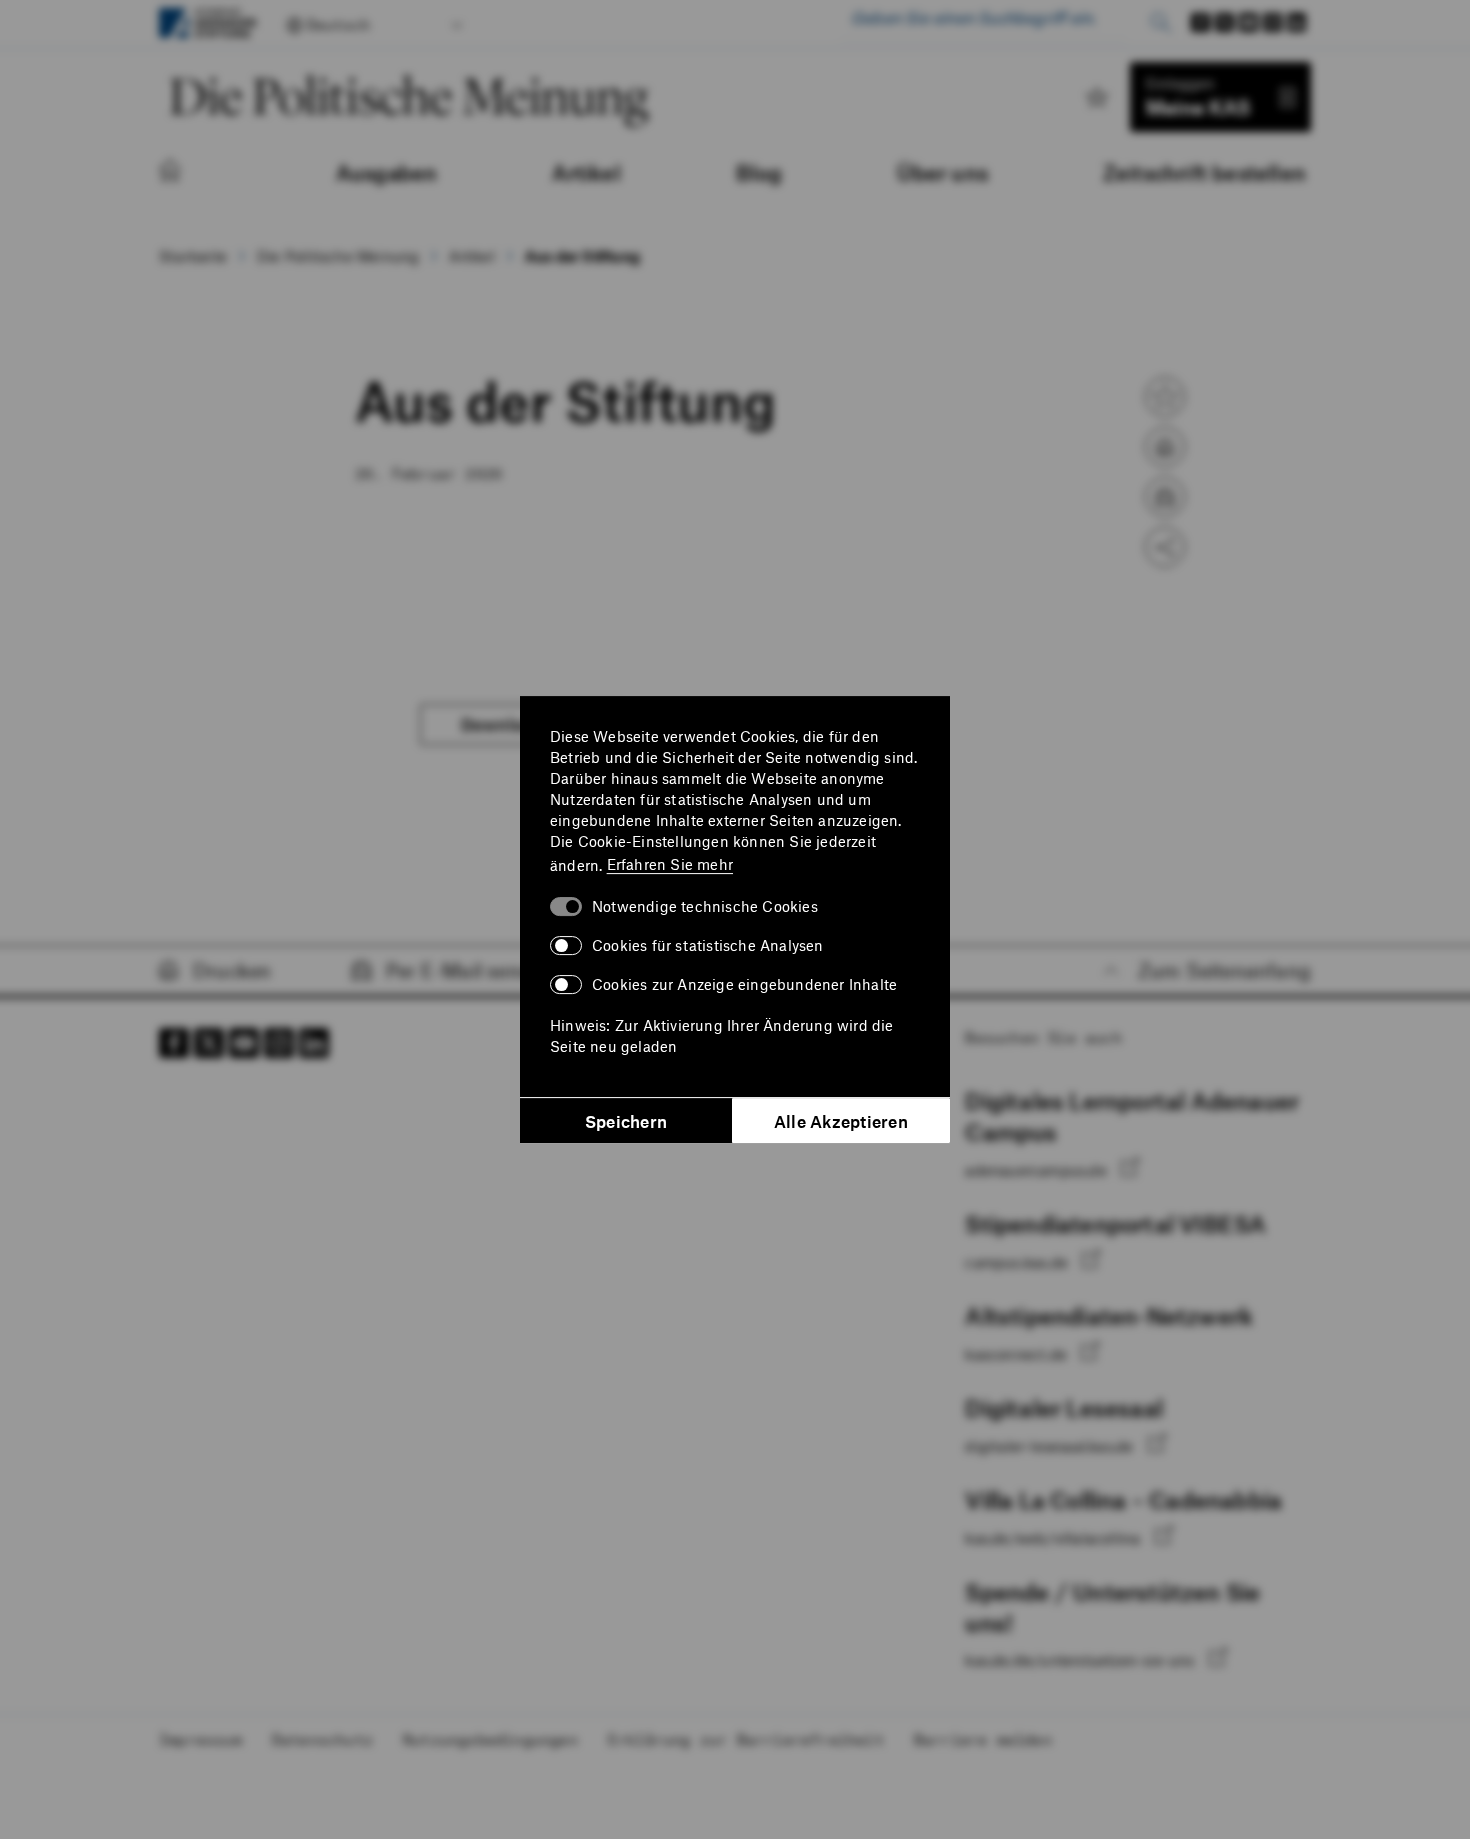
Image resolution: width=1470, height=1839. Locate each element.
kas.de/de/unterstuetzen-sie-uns (1081, 1660)
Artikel (471, 256)
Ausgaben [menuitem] (387, 172)
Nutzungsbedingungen (490, 1739)
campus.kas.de (1018, 1262)
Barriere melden (983, 1739)
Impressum (200, 1739)
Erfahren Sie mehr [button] (670, 864)
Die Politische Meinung (338, 256)
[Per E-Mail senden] (1165, 497)
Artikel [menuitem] (586, 172)
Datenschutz (322, 1739)
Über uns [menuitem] (942, 172)
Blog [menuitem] (759, 172)
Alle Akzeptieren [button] (841, 1121)
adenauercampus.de (1038, 1170)
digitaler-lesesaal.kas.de (1051, 1446)
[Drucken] (1165, 447)
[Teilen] (1165, 547)
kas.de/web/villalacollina (1054, 1538)
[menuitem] (190, 172)
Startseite (193, 256)
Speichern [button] (626, 1121)
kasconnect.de (1018, 1354)
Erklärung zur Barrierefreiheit (746, 1739)
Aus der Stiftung (582, 256)
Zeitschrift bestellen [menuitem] (1204, 172)
